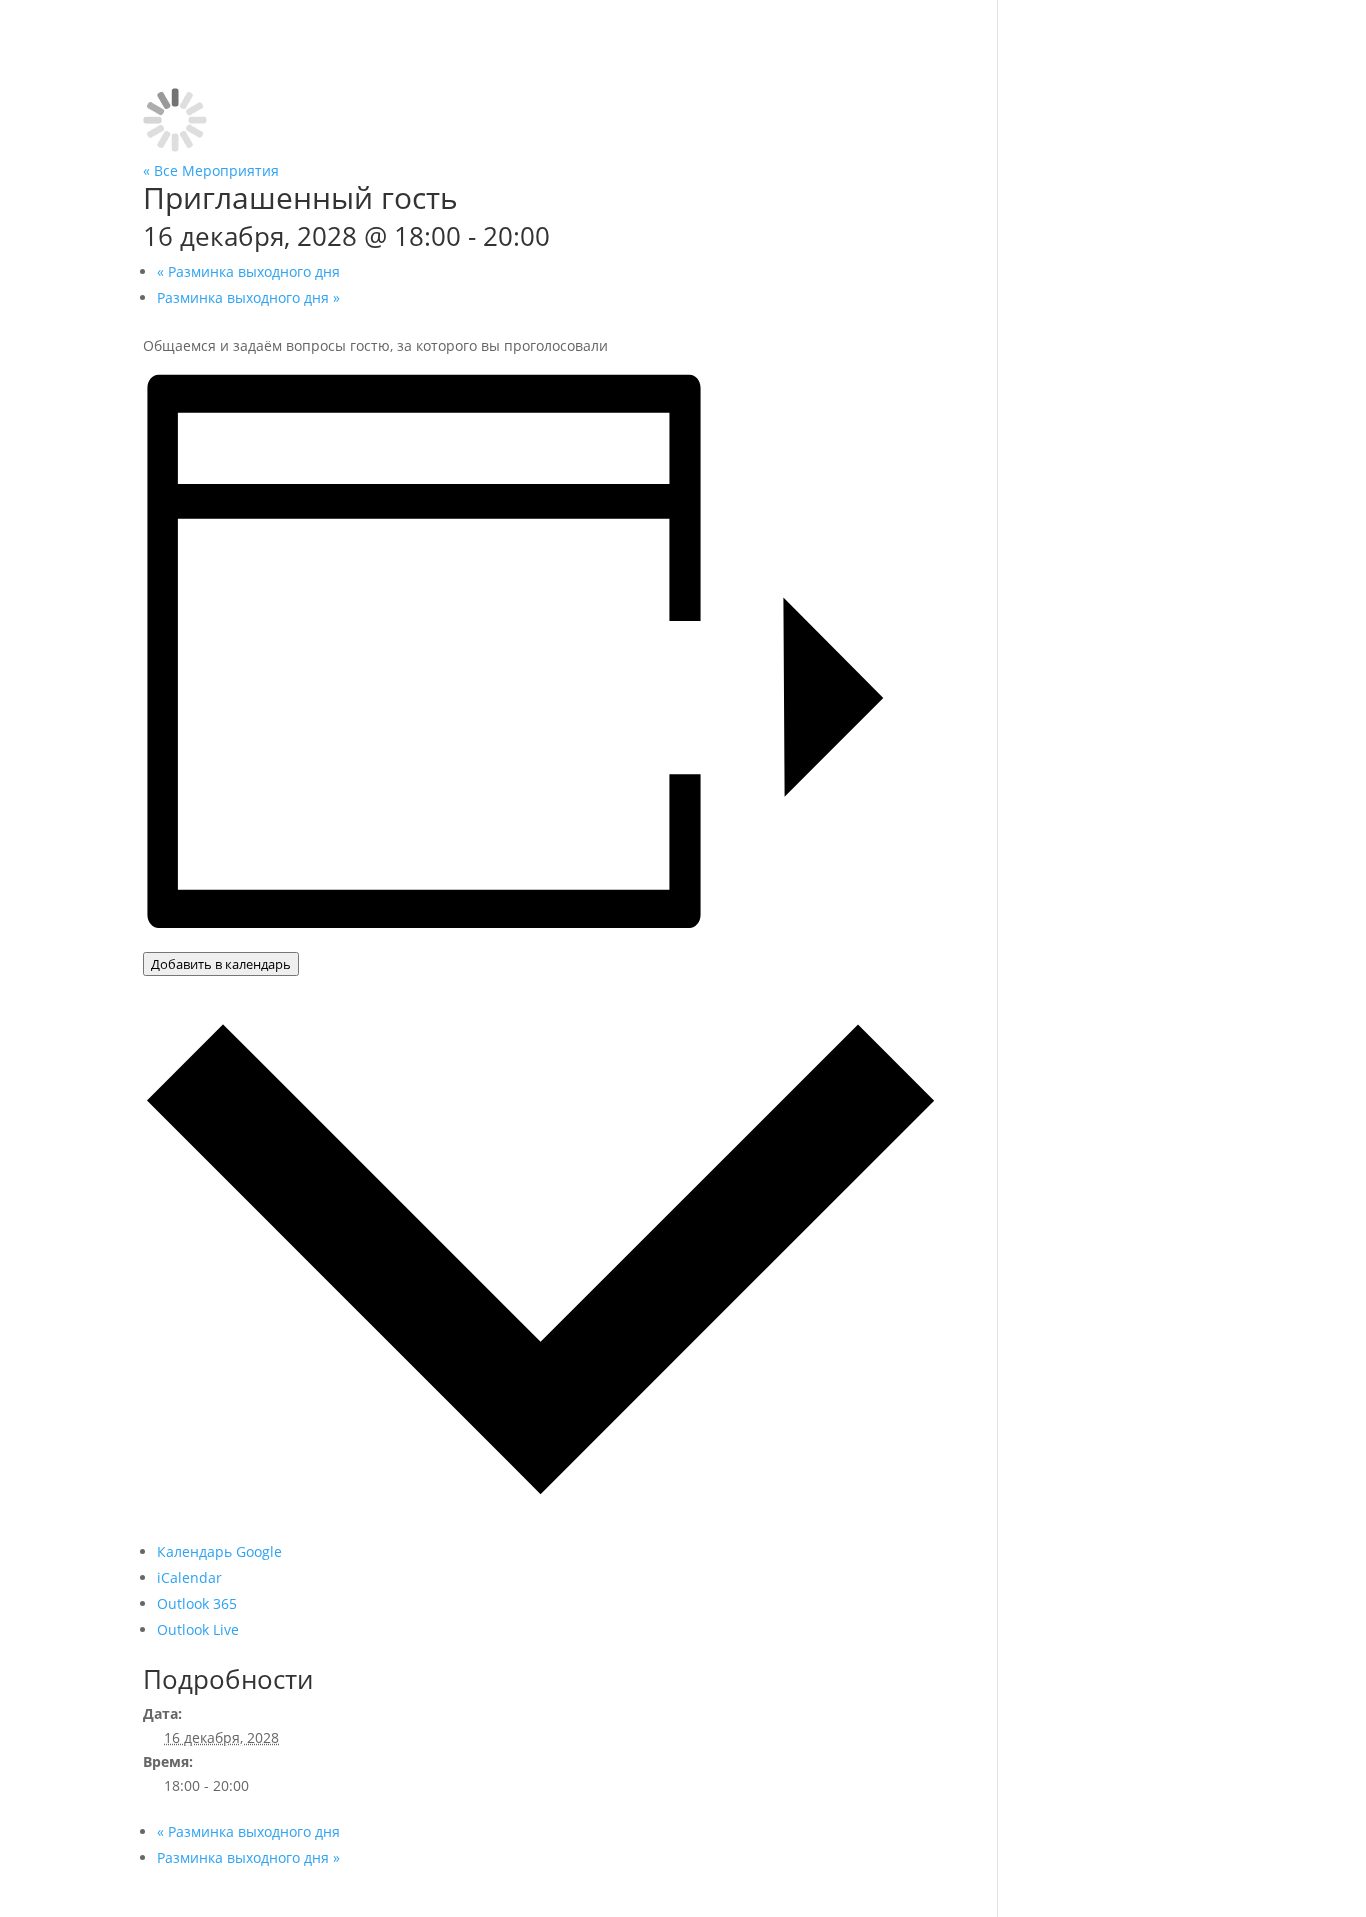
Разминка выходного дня (248, 271)
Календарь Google (219, 1551)
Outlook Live (198, 1629)
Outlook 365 (197, 1603)
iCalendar (189, 1577)
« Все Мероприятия (211, 170)
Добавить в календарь (221, 964)
